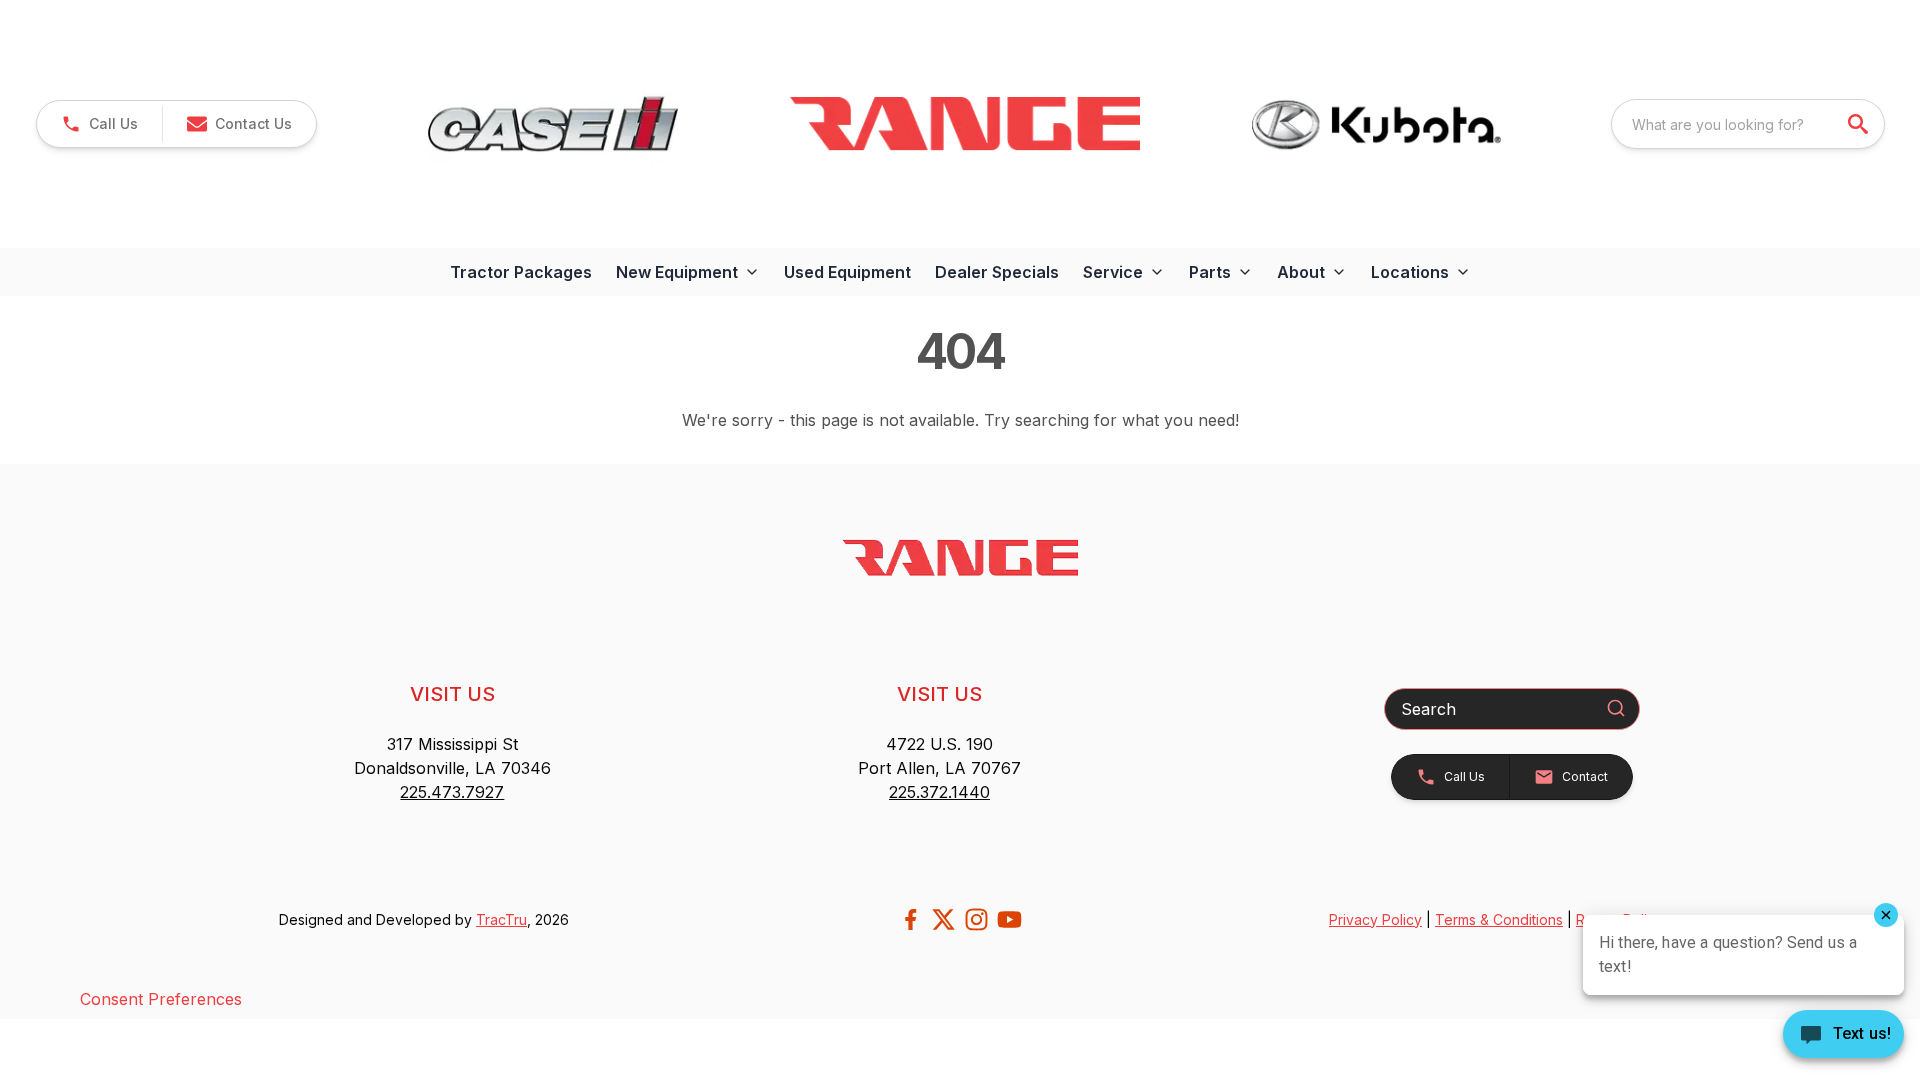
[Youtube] (1009, 919)
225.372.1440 (939, 792)
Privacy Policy (1375, 919)
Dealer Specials (997, 272)
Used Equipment (847, 272)
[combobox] (1748, 124)
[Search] (1616, 708)
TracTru (501, 919)
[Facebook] (910, 919)
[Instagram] (976, 919)
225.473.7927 (452, 792)
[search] (1860, 124)
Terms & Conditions (1499, 919)
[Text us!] (1843, 1036)
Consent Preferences (161, 999)
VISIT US (452, 694)
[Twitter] (943, 919)
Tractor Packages (521, 272)
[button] (99, 124)
